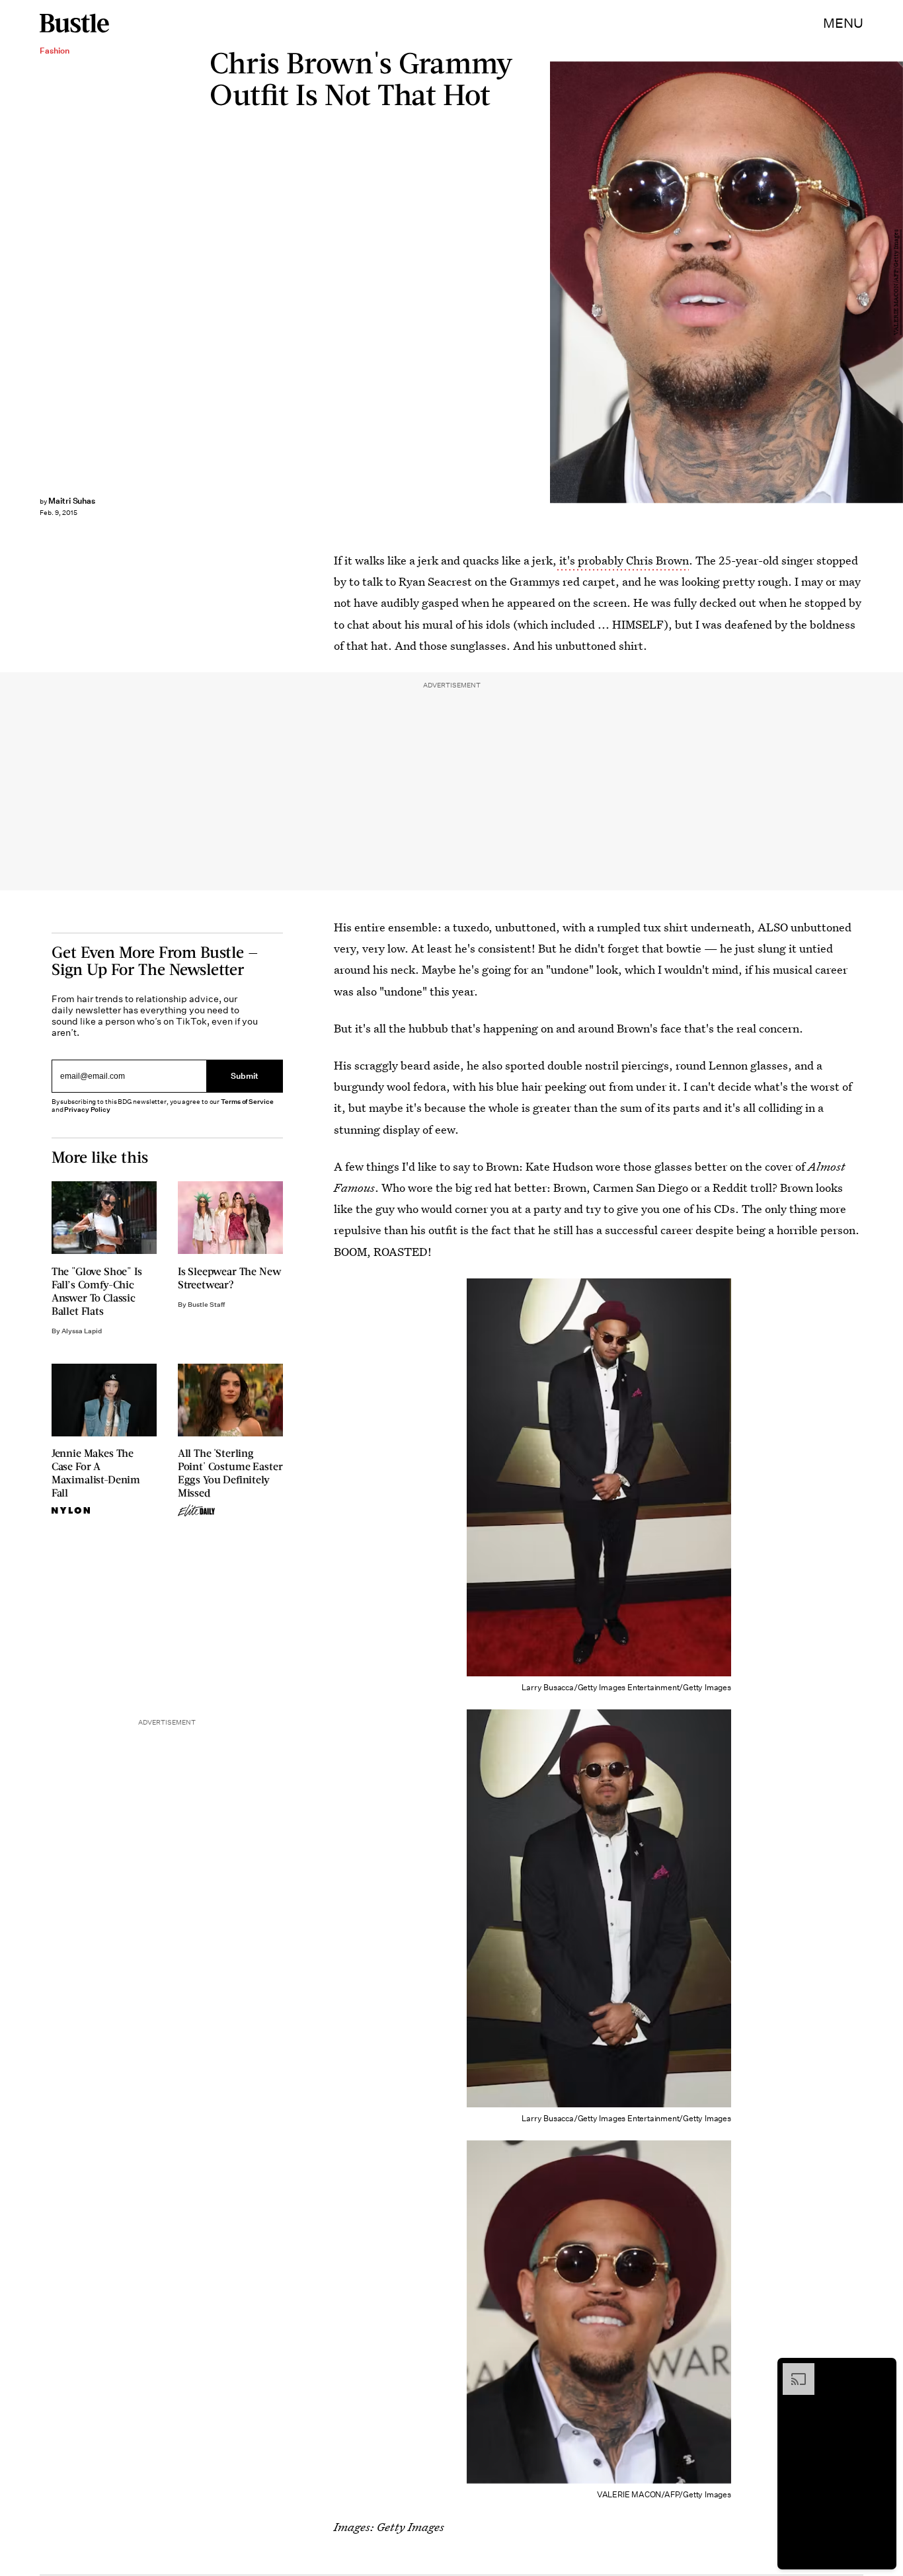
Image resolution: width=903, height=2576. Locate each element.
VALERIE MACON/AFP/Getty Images (896, 282)
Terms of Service (247, 1102)
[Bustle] (74, 23)
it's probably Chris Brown (623, 560)
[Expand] (792, 2370)
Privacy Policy (87, 1110)
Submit (245, 1076)
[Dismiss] (882, 2370)
